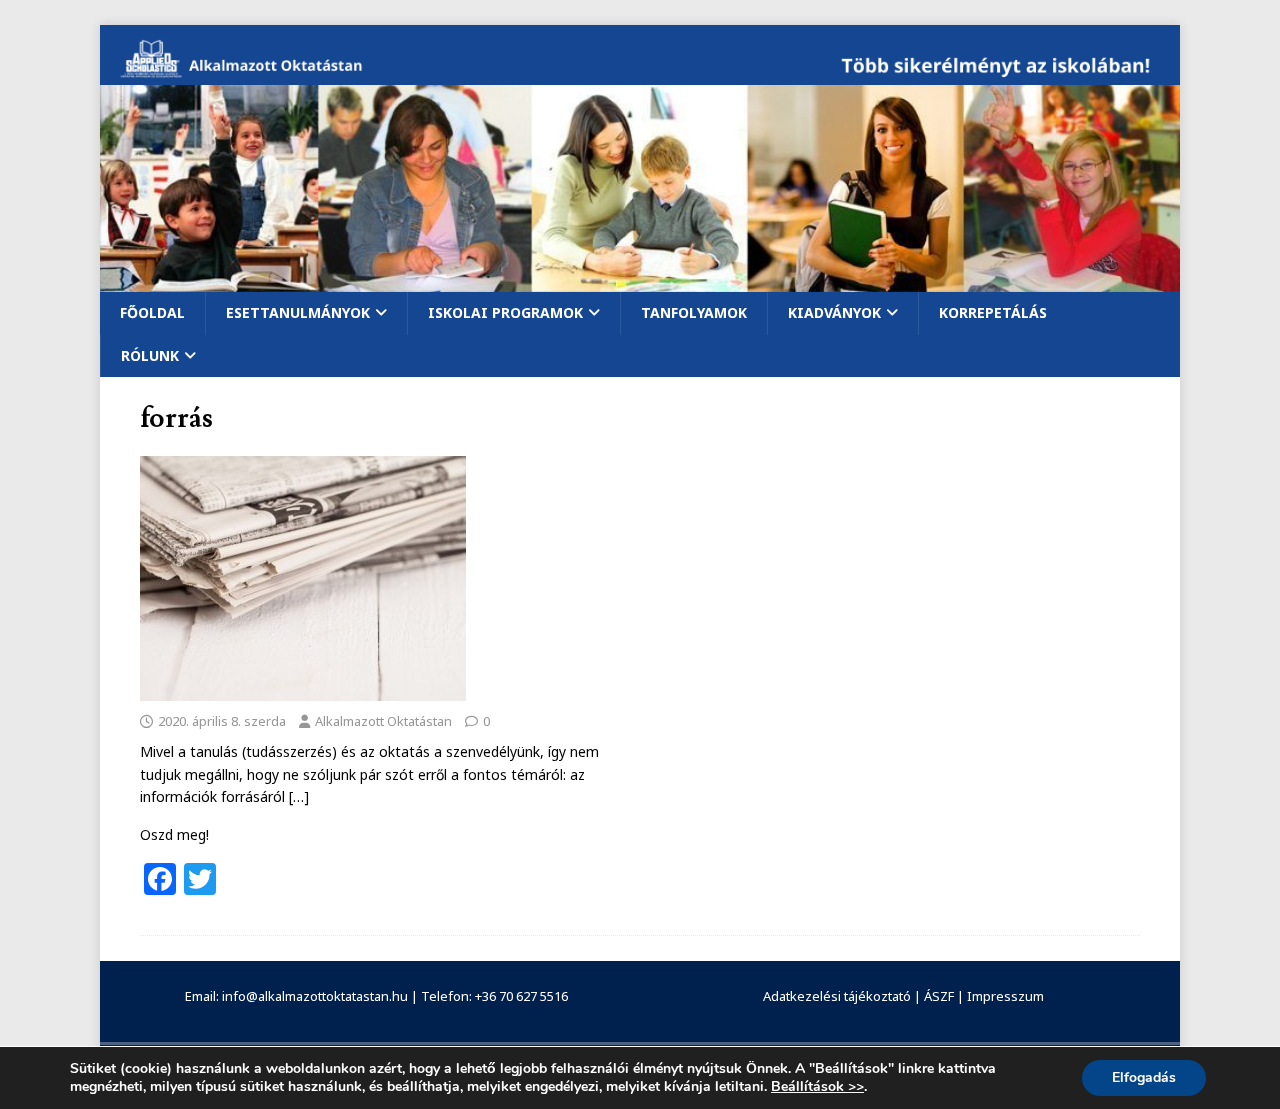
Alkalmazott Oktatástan (383, 721)
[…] (299, 796)
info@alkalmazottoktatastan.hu (315, 996)
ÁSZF (939, 996)
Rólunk (150, 355)
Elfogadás (1144, 1077)
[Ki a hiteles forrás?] (303, 688)
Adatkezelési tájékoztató (837, 996)
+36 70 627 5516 (521, 996)
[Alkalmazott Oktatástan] (640, 73)
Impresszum (1005, 996)
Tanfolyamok (694, 312)
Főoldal (152, 312)
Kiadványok (834, 312)
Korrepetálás (993, 312)
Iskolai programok (505, 312)
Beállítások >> (817, 1087)
